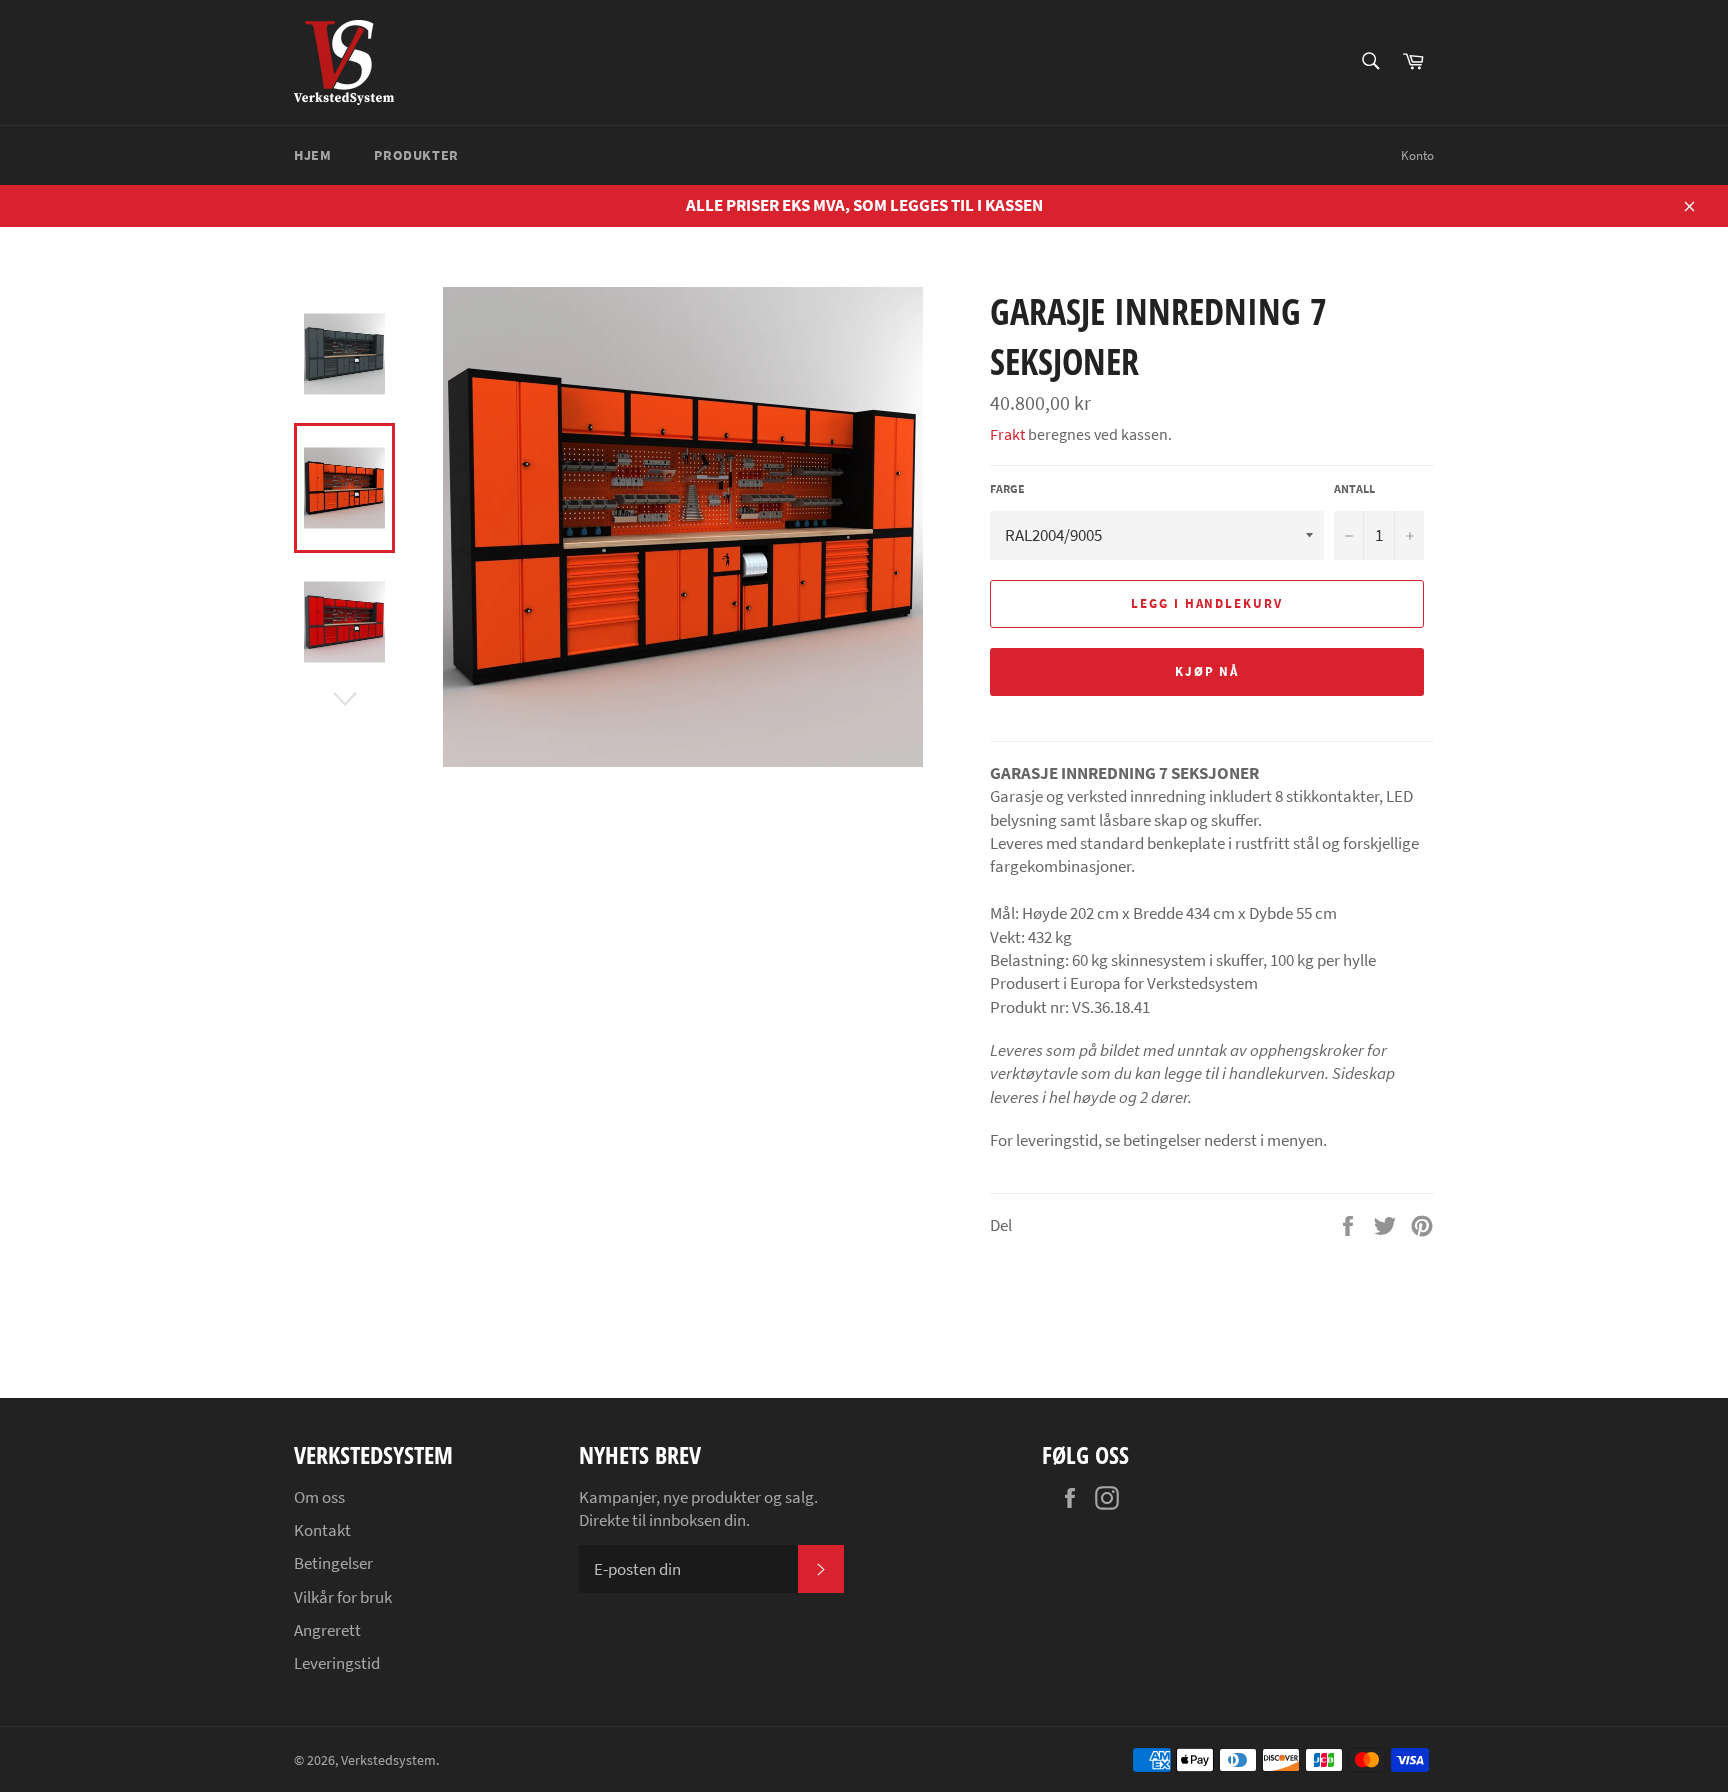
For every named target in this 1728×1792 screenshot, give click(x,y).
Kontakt (322, 1530)
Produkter (416, 155)
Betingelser (333, 1563)
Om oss (319, 1497)
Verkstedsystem (388, 1760)
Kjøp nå (1207, 671)
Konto (1417, 155)
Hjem (312, 155)
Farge (1007, 488)
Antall (1354, 488)
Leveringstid (337, 1663)
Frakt (1007, 434)
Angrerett (327, 1630)
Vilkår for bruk (343, 1597)
